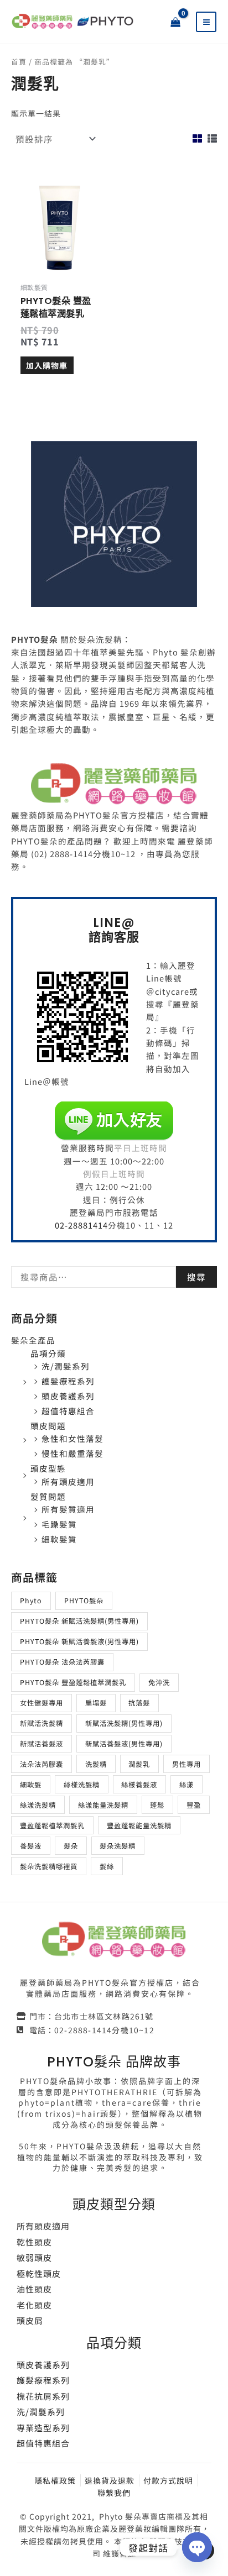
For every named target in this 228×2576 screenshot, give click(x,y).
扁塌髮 (96, 1703)
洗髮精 (96, 1764)
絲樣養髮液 (139, 1785)
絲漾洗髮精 (38, 1805)
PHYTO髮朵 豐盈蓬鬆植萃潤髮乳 (73, 1682)
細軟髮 (31, 1785)
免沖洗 (159, 1682)
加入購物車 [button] (47, 365)
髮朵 (71, 1846)
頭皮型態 (48, 1468)
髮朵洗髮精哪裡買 (49, 1866)
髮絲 (107, 1866)
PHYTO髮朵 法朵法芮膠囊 (62, 1662)
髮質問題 (48, 1496)
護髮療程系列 (68, 1381)
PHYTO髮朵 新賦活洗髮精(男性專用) (79, 1621)
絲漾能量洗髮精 (103, 1805)
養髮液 (31, 1846)
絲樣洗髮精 (82, 1785)
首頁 (19, 62)
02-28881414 (81, 1225)
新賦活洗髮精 (42, 1723)
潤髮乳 (139, 1764)
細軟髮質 (59, 1539)
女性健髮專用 (42, 1703)
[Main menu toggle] (206, 22)
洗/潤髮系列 (66, 1366)
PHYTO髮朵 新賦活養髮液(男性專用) (79, 1641)
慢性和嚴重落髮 (72, 1453)
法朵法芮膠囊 (42, 1764)
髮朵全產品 (33, 1340)
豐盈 (194, 1805)
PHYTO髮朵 (84, 1601)
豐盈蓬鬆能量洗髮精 (139, 1825)
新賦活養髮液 (42, 1744)
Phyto (31, 1601)
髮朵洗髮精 (118, 1846)
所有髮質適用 (68, 1509)
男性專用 (186, 1764)
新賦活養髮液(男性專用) (124, 1744)
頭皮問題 (48, 1426)
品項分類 (48, 1353)
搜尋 (196, 1277)
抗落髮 (139, 1703)
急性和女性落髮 (72, 1438)
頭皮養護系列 (68, 1396)
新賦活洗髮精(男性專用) (124, 1723)
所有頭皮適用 (68, 1481)
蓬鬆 (157, 1805)
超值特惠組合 (68, 1411)
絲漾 (186, 1785)
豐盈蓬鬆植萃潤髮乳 (52, 1825)
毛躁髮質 (59, 1524)
